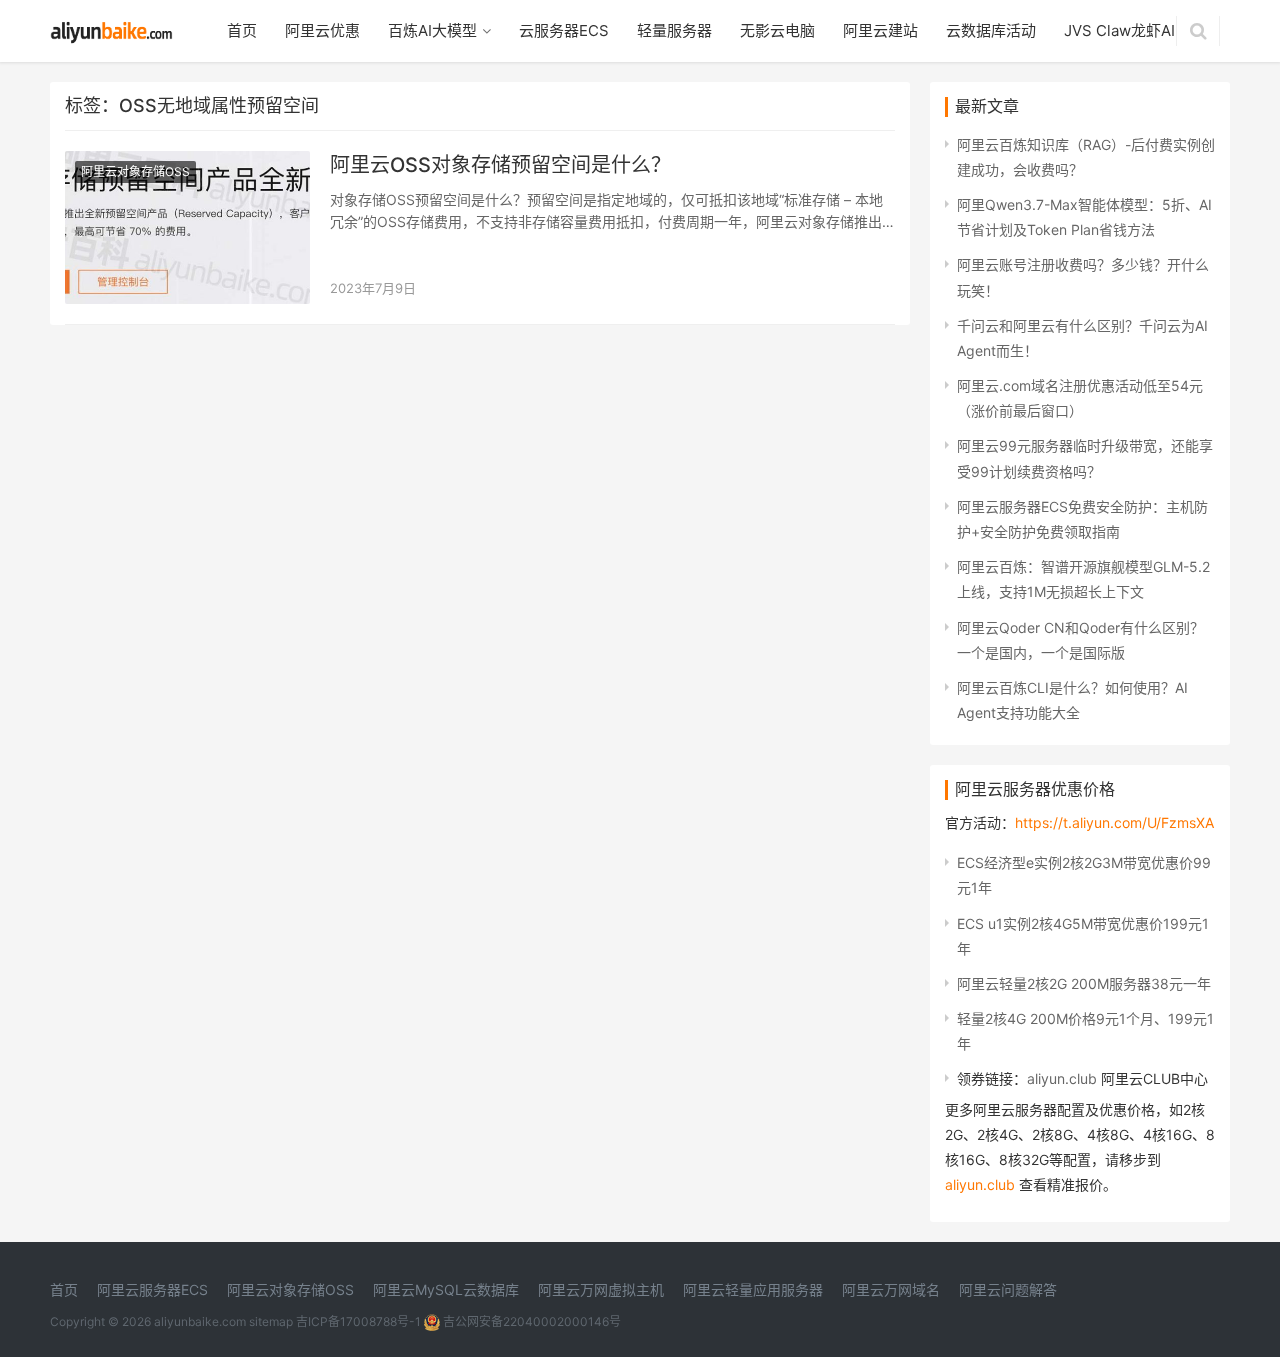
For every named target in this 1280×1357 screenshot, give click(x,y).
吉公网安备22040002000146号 (530, 1321)
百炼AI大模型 (432, 30)
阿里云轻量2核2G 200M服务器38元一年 (1084, 983)
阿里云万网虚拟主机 (601, 1289)
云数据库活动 (991, 30)
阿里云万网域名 (891, 1289)
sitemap (271, 1321)
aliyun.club (1062, 1078)
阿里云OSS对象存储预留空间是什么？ (500, 165)
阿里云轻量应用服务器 (753, 1289)
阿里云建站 (880, 30)
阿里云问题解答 (1008, 1289)
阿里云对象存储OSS (135, 171)
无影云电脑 (777, 30)
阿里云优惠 (322, 30)
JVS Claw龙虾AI (1119, 30)
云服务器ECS (564, 30)
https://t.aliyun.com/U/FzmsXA (1114, 822)
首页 (242, 30)
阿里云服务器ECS (152, 1289)
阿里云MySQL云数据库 (446, 1289)
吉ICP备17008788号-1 (358, 1321)
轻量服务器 (674, 30)
